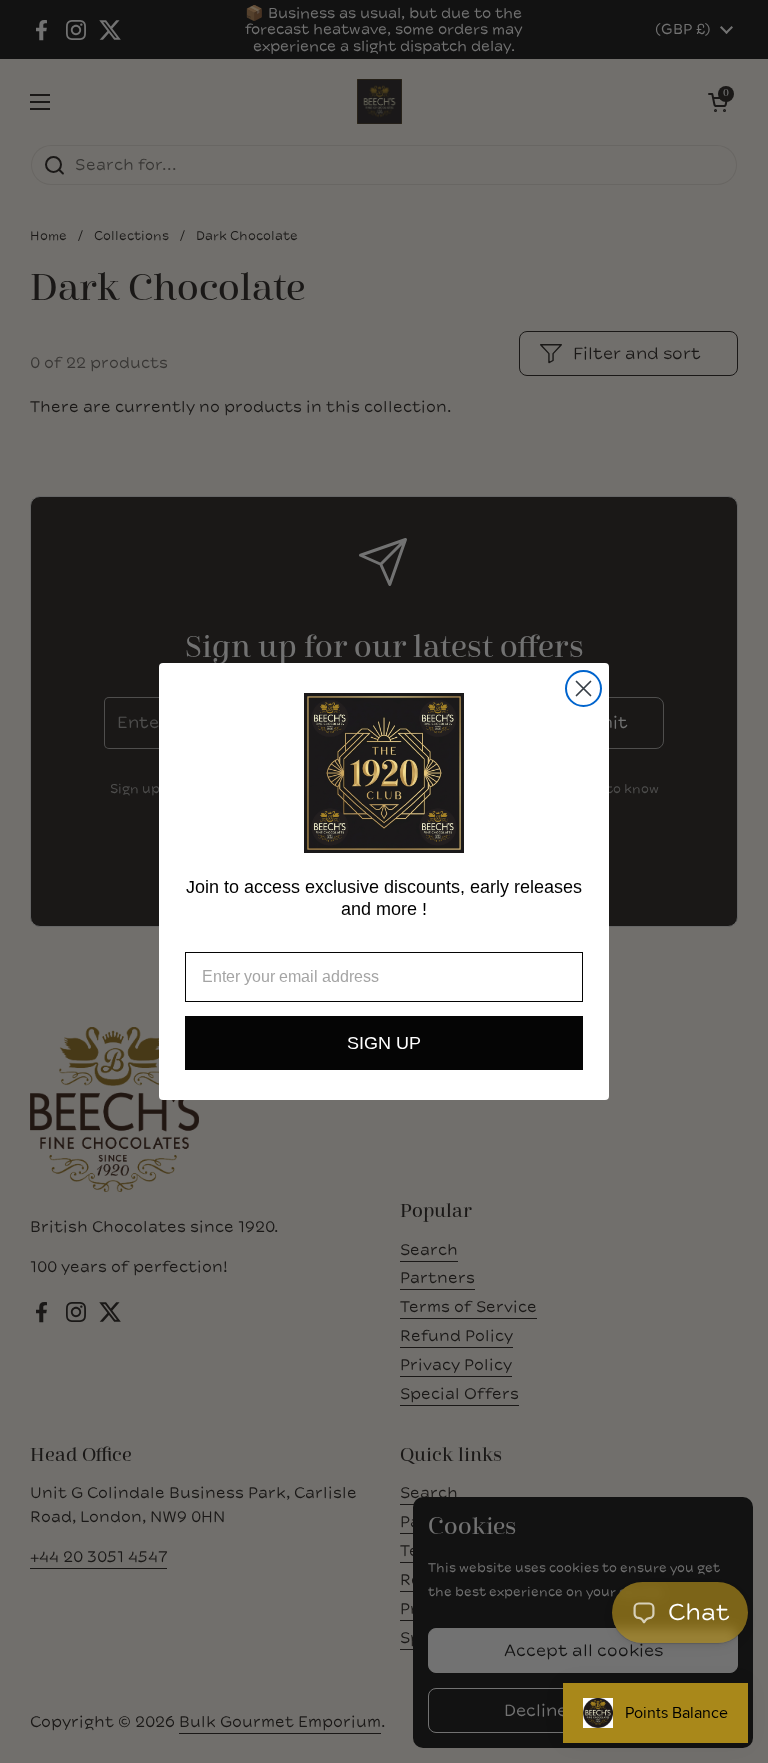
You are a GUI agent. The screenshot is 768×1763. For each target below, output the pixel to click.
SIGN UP (384, 1043)
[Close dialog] (583, 688)
